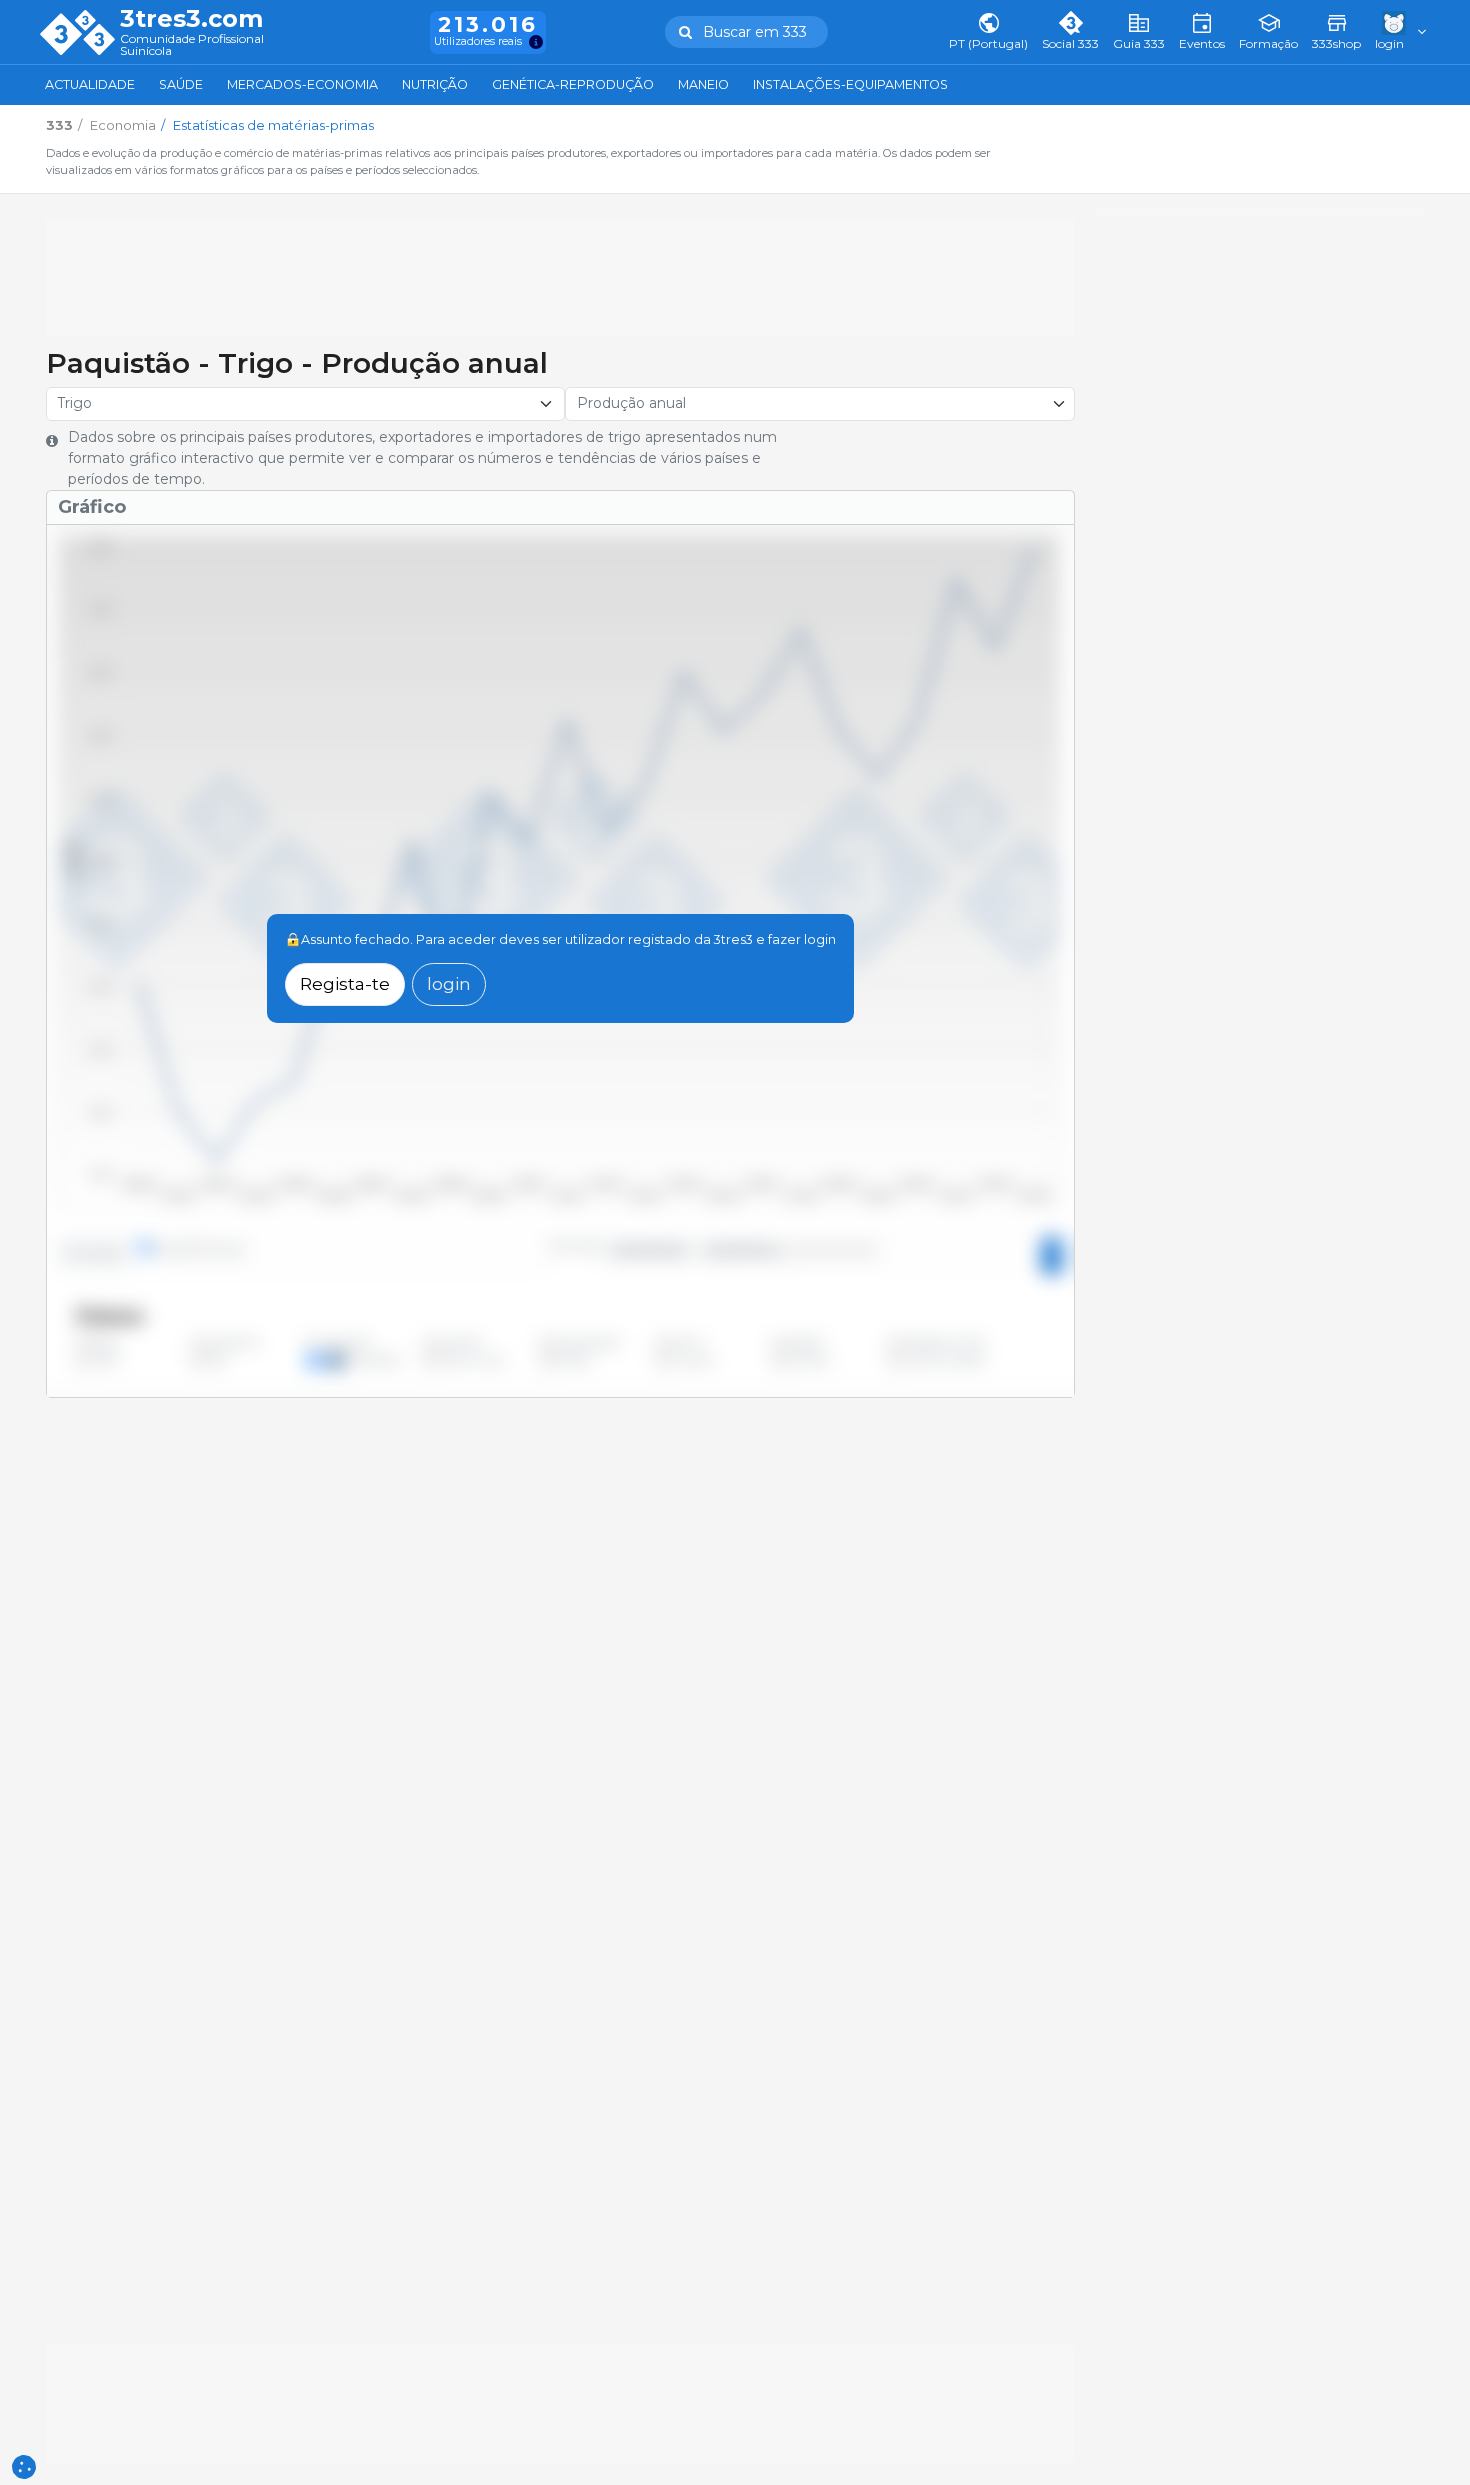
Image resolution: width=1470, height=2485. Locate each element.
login (449, 983)
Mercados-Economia (302, 84)
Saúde (181, 84)
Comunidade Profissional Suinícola (192, 45)
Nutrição (435, 84)
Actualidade (90, 84)
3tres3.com (191, 19)
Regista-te (345, 983)
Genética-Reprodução (573, 84)
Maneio (703, 84)
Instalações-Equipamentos (850, 84)
